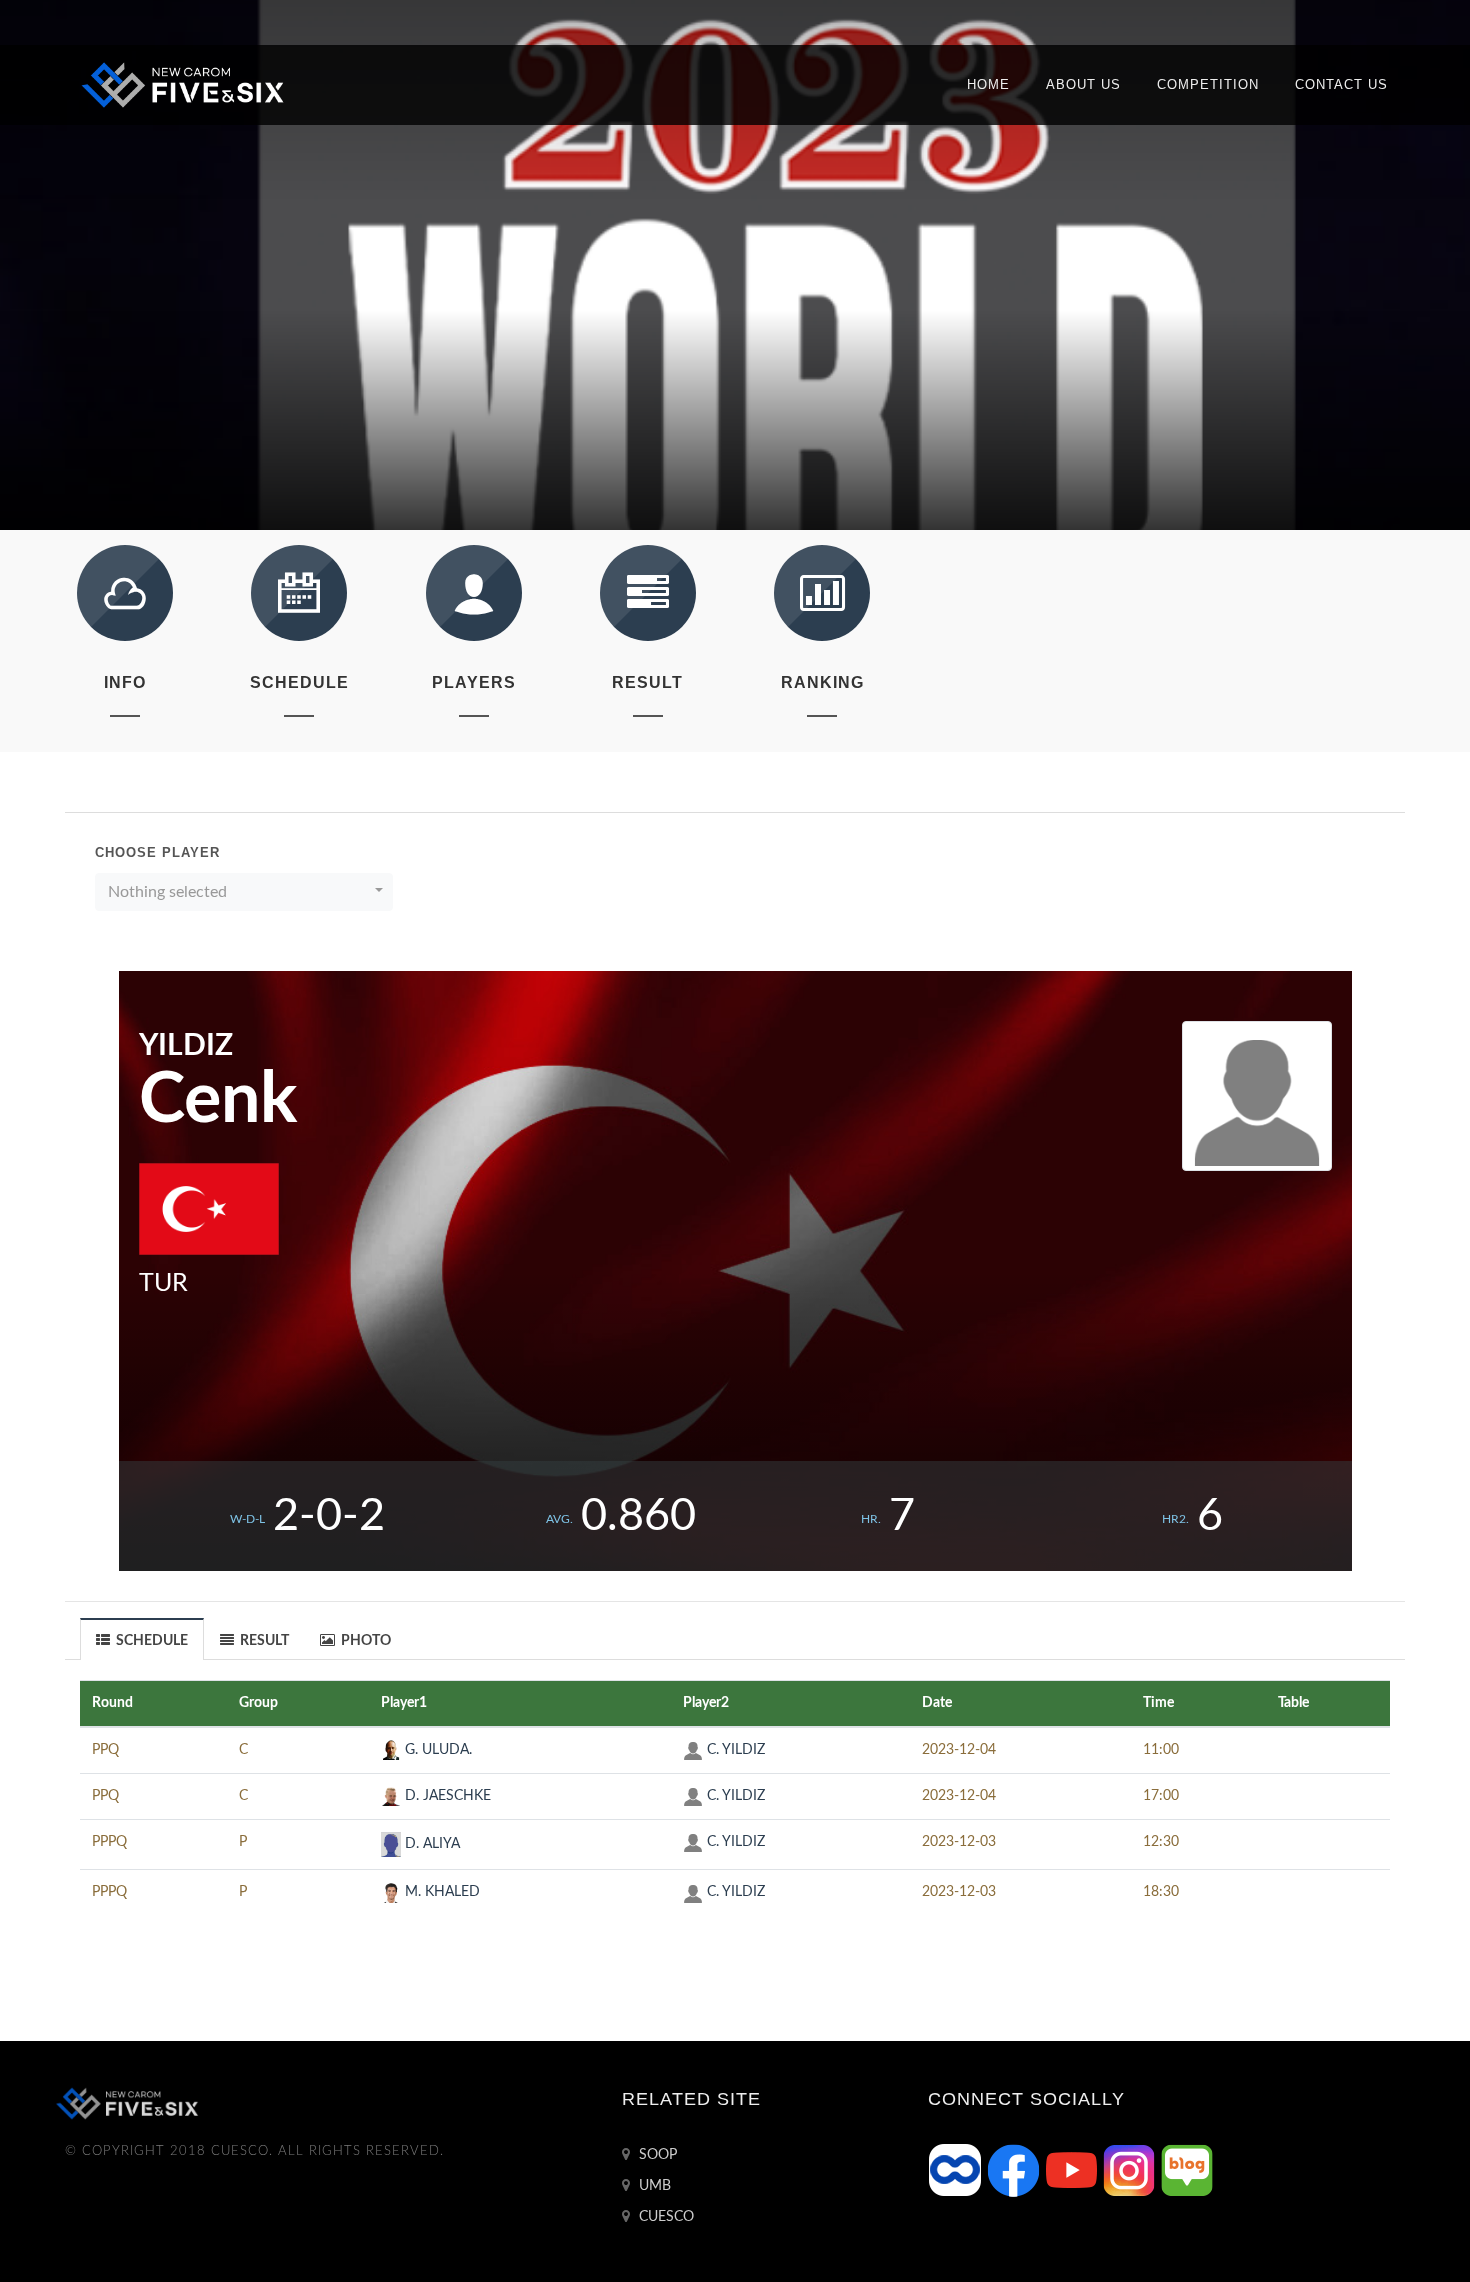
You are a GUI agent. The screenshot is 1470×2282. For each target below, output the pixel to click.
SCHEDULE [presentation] (150, 1641)
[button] (244, 892)
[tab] (142, 1638)
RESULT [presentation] (263, 1641)
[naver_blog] (1187, 2170)
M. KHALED (440, 1892)
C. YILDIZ (734, 1750)
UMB (653, 2186)
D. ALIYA (430, 1844)
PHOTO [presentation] (364, 1641)
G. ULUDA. (436, 1750)
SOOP (656, 2155)
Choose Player (157, 852)
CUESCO (664, 2217)
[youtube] (1073, 2170)
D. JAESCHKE (446, 1796)
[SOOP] (957, 2170)
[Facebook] (1015, 2170)
